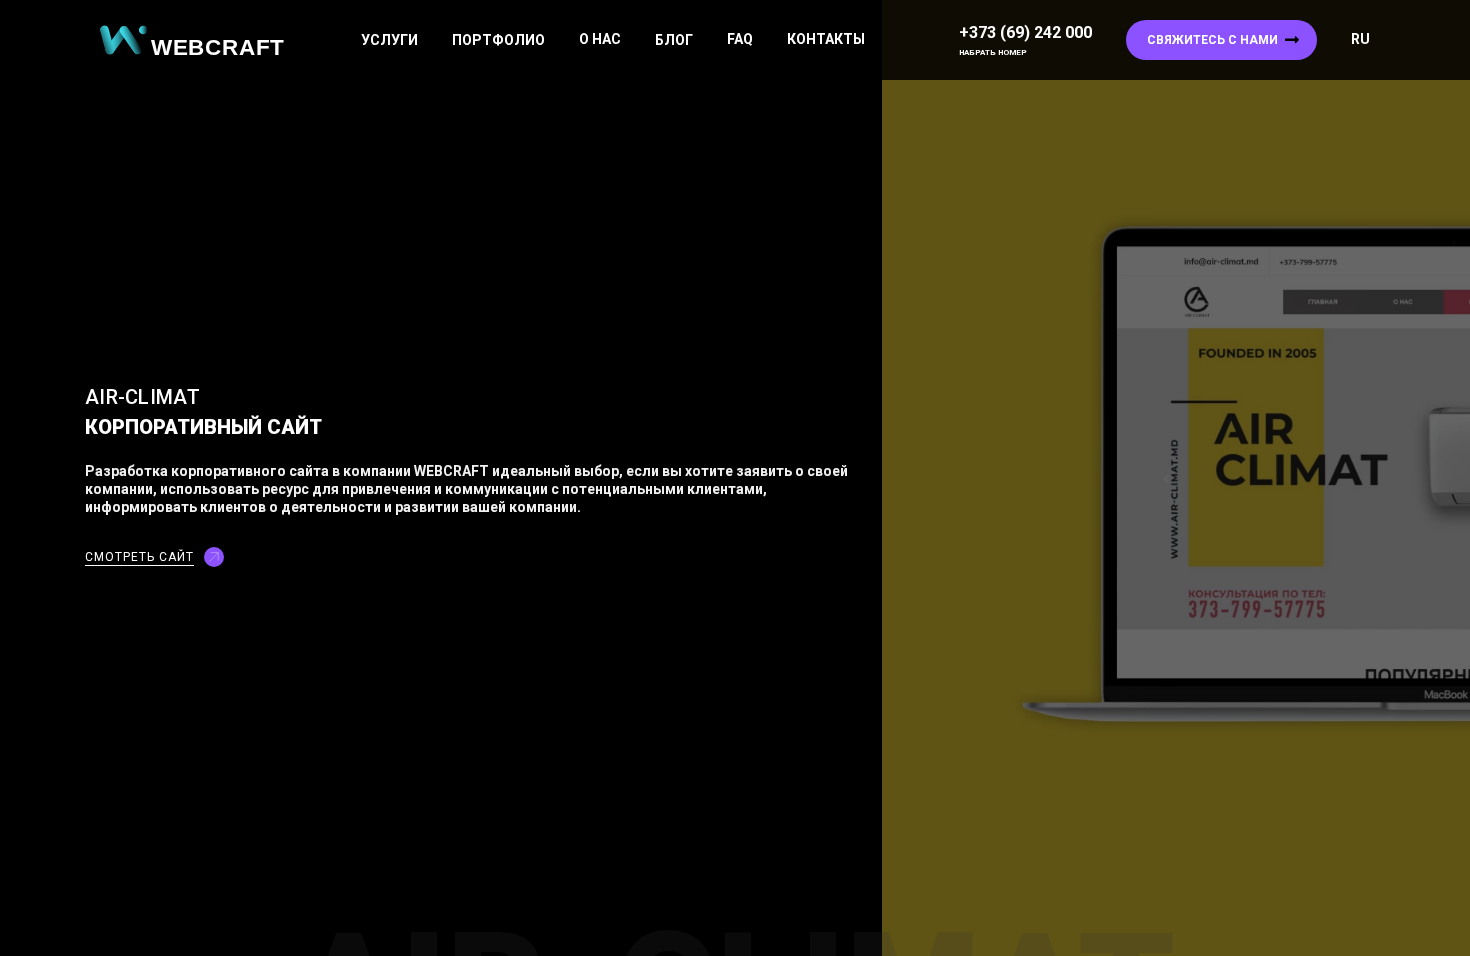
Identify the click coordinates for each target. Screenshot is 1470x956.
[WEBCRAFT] (200, 40)
